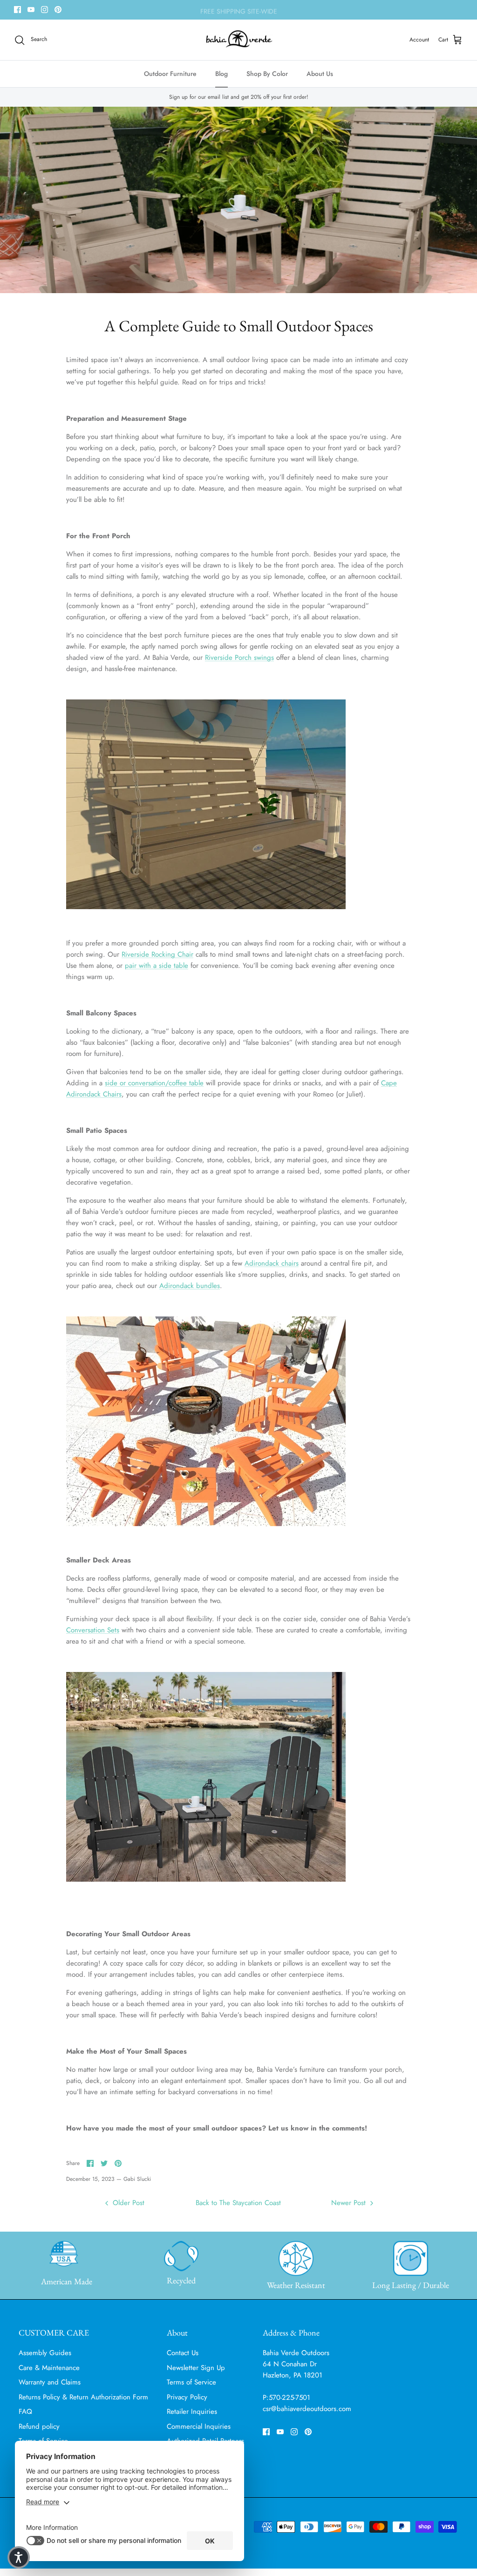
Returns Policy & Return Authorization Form (83, 2397)
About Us (320, 74)
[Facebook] (17, 10)
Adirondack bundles (190, 1286)
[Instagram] (44, 10)
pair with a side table (157, 966)
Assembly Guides (45, 2353)
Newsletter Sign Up (196, 2368)
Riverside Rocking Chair (157, 954)
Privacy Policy (187, 2397)
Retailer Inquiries (192, 2412)
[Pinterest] (58, 10)
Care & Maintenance (49, 2368)
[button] (19, 2557)
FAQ (25, 2412)
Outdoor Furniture (170, 74)
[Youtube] (31, 10)
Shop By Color (267, 74)
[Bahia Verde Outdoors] (239, 40)
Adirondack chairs (272, 1263)
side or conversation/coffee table (154, 1083)
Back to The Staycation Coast (238, 2203)
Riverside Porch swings (239, 658)
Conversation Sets (93, 1630)
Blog (221, 74)
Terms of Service (191, 2382)
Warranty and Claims (50, 2382)
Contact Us (183, 2353)
